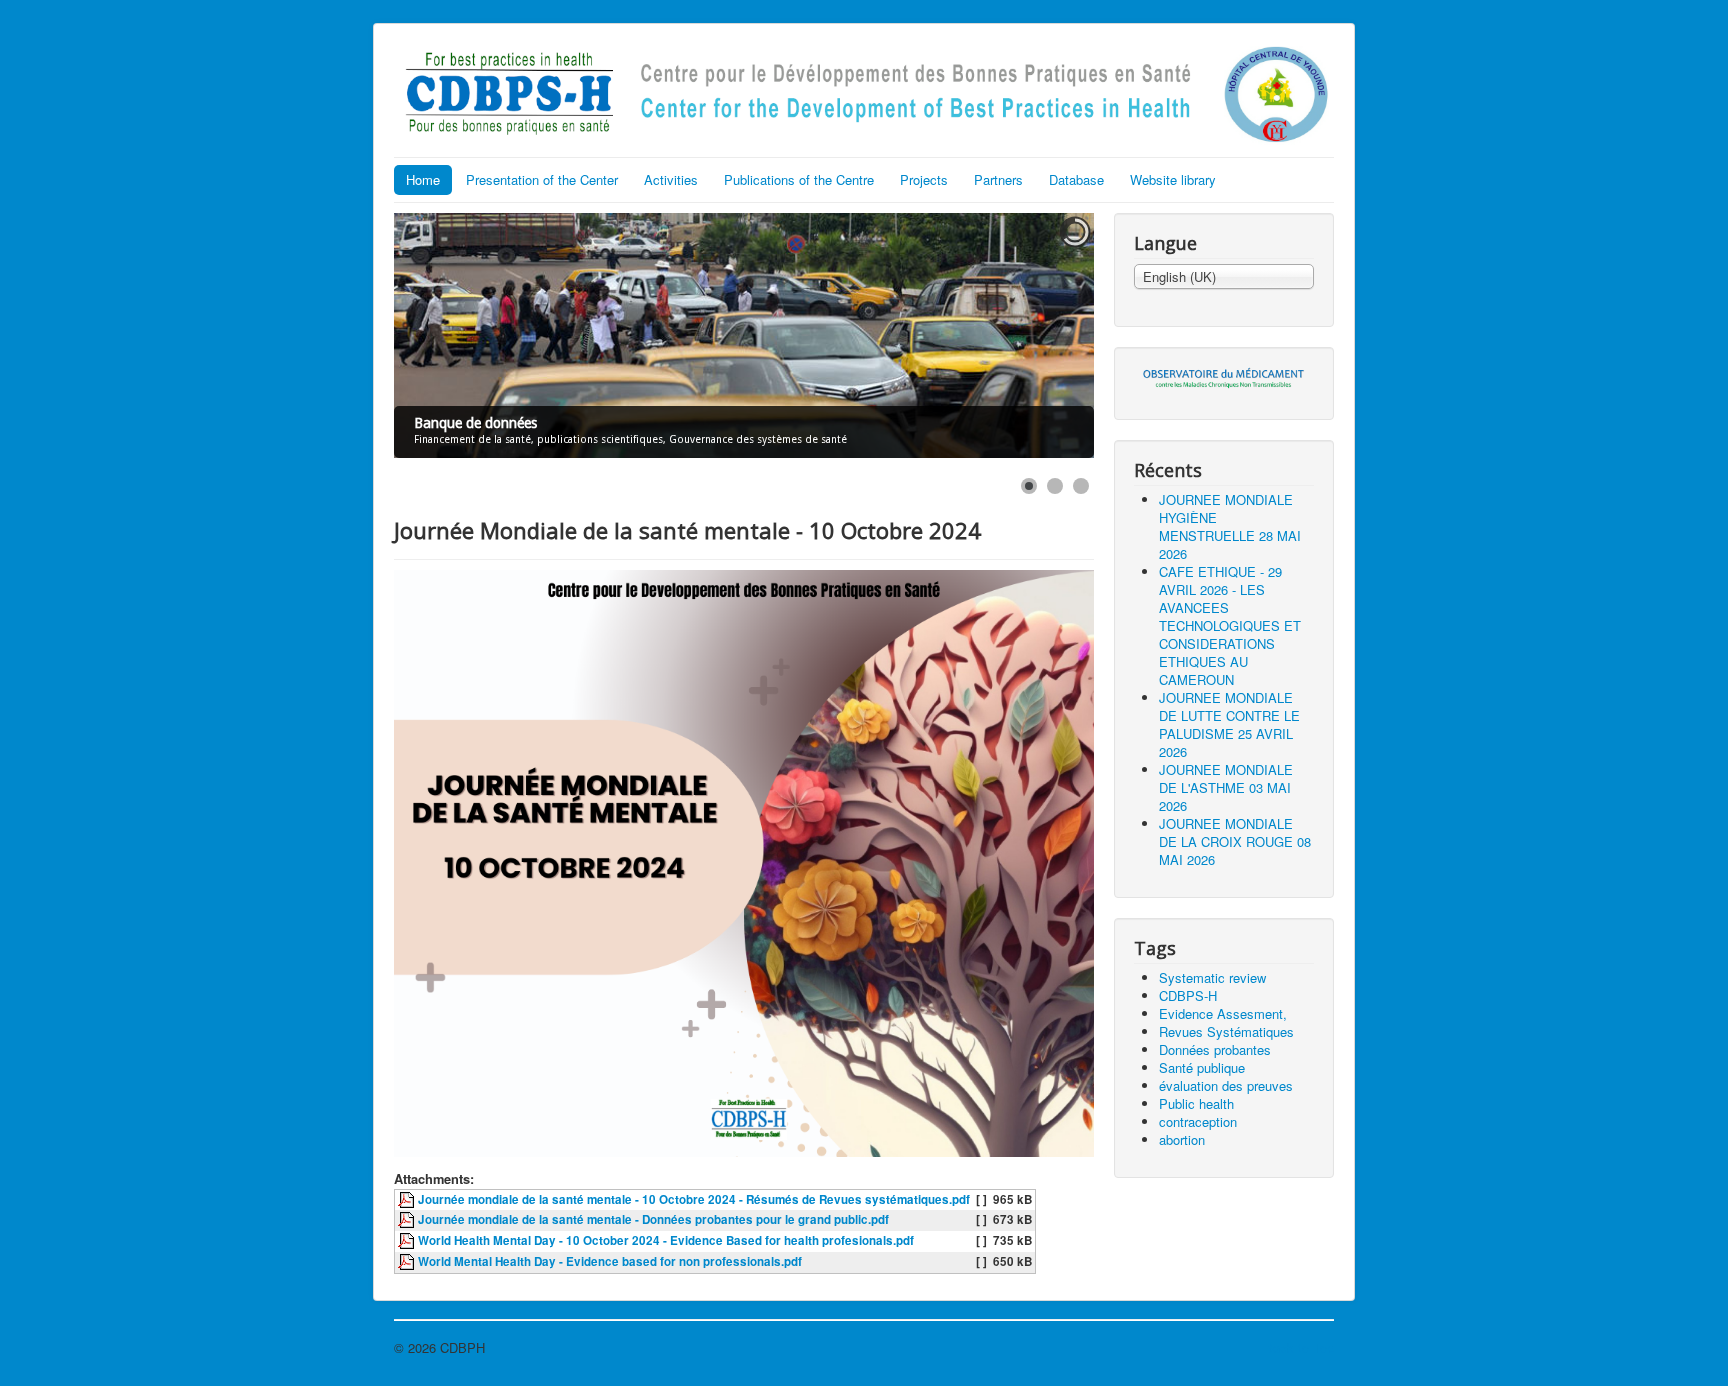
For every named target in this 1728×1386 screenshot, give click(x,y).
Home (423, 179)
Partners (998, 179)
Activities (671, 179)
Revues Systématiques (1226, 1031)
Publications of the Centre (799, 179)
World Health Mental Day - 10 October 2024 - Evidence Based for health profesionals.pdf (666, 1240)
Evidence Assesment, (1223, 1013)
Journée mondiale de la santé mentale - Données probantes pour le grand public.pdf (653, 1219)
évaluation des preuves (1226, 1085)
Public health (1196, 1103)
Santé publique (1202, 1067)
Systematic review (1212, 977)
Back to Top (1299, 1347)
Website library (1173, 179)
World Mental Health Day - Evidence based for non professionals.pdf (610, 1261)
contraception (1198, 1121)
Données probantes (1215, 1049)
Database (1076, 179)
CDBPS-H (1188, 995)
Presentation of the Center (542, 179)
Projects (924, 179)
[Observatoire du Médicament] (1224, 376)
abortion (1182, 1139)
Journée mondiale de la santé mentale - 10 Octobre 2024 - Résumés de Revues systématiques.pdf (694, 1199)
